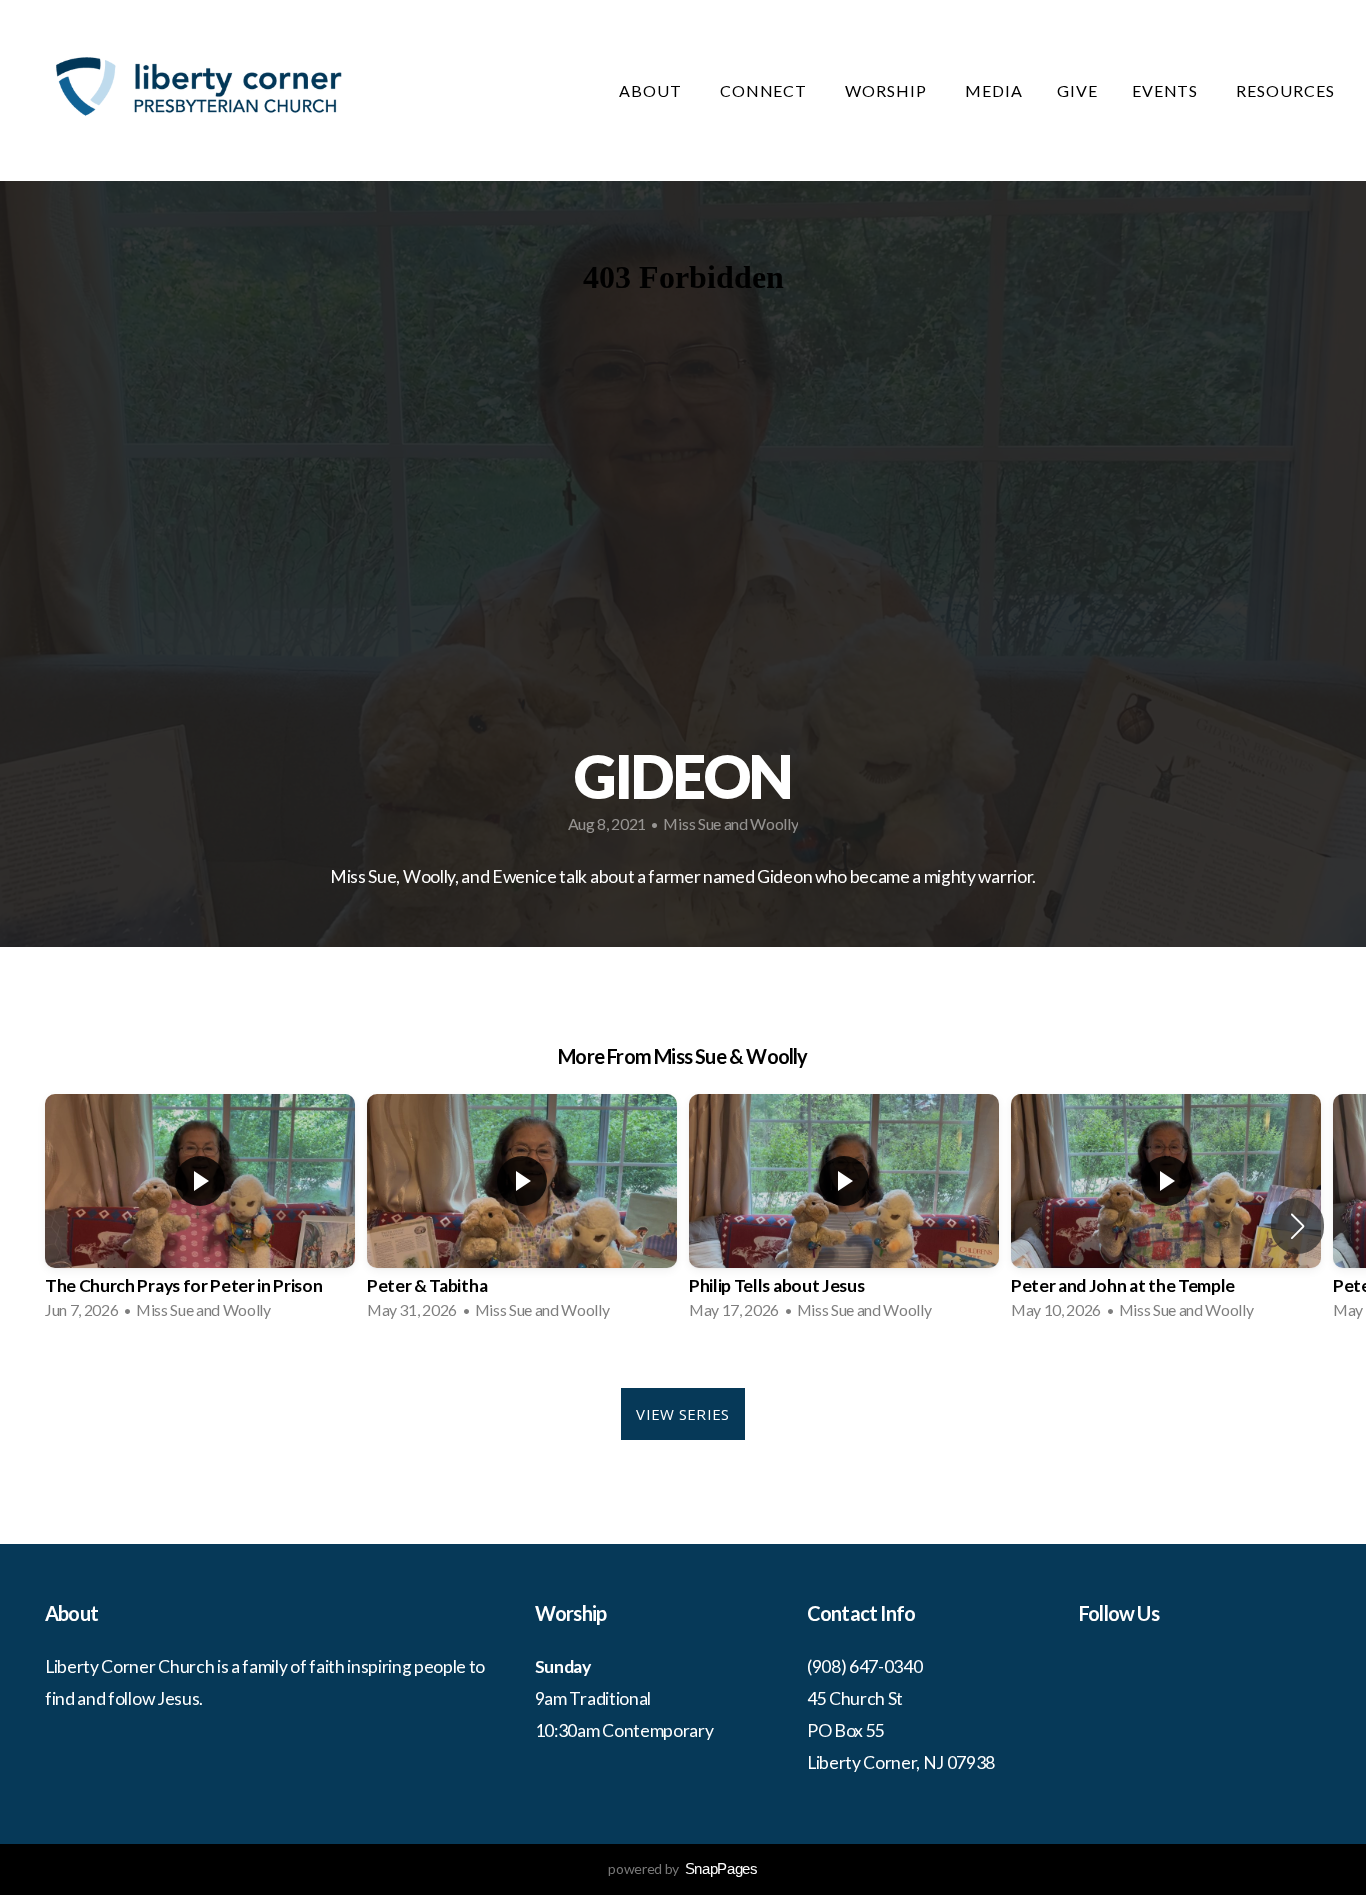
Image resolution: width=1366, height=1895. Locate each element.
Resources (1287, 90)
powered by (682, 1868)
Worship (888, 90)
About (652, 90)
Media (994, 90)
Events (1167, 90)
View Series (682, 1414)
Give (1077, 90)
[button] (1297, 1226)
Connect (766, 90)
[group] (200, 1213)
